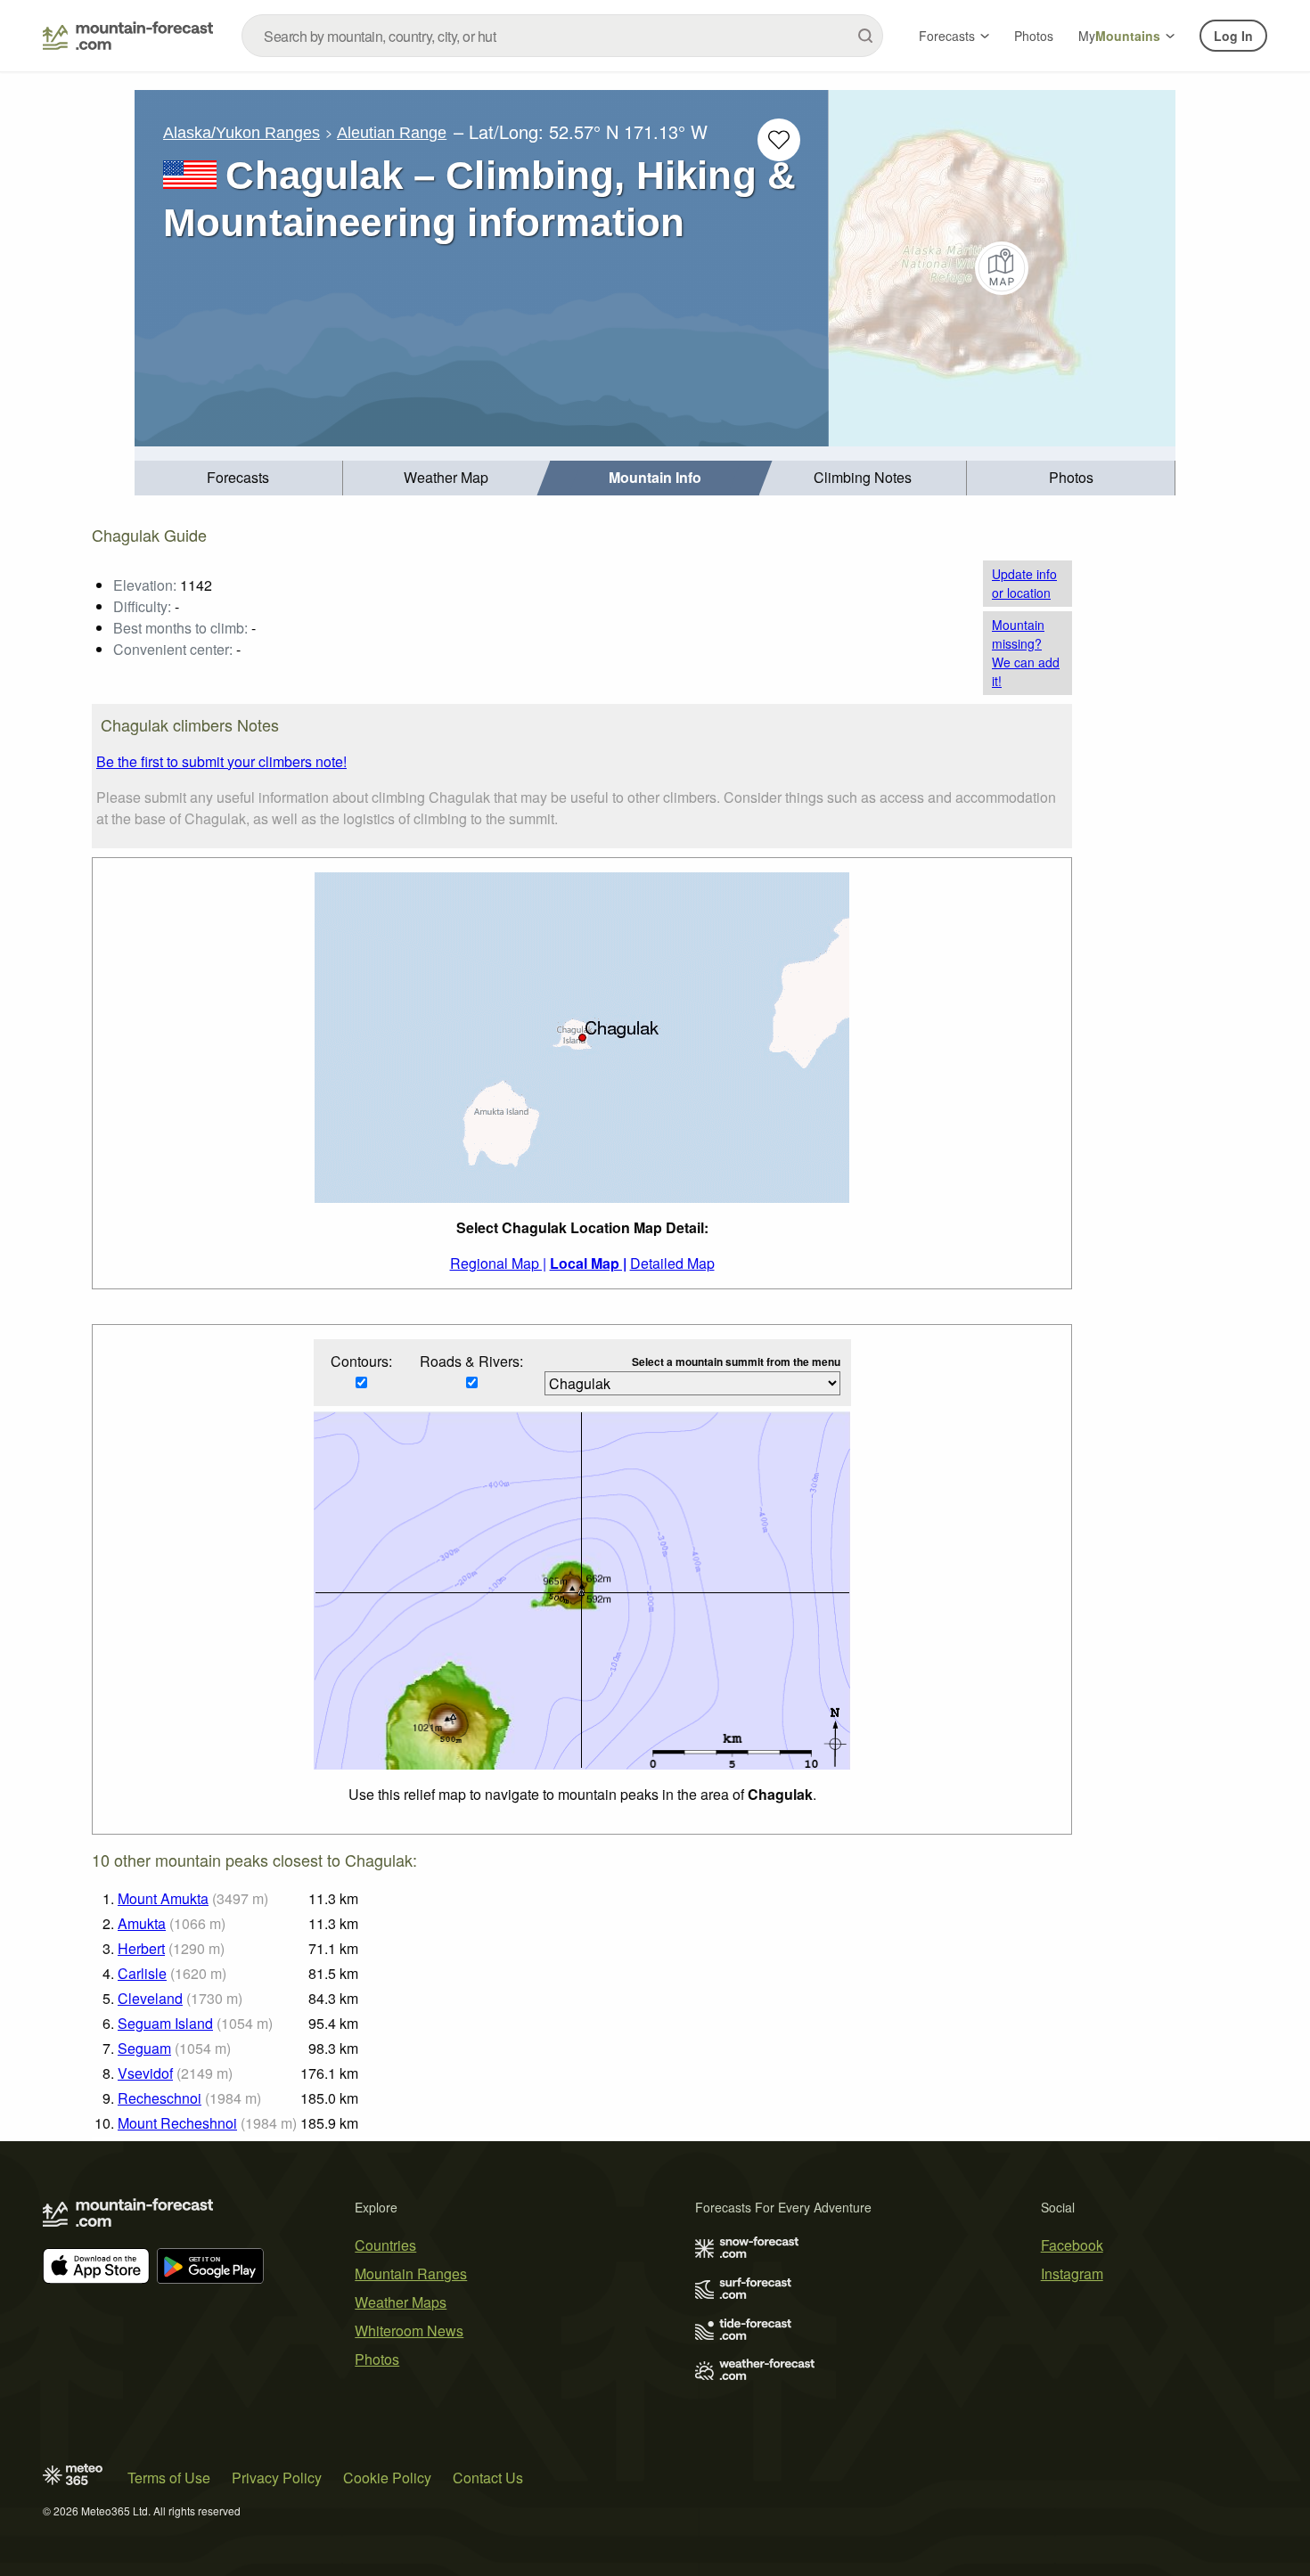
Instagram (1072, 2273)
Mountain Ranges (411, 2273)
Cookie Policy (387, 2478)
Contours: (361, 1361)
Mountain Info (655, 477)
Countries (385, 2245)
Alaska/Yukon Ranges (242, 133)
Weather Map (446, 477)
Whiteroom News (409, 2331)
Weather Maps (401, 2302)
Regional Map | (498, 1263)
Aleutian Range (392, 133)
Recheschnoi (160, 2098)
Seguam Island (165, 2023)
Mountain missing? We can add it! (1026, 653)
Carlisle (142, 1973)
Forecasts (947, 36)
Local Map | (588, 1263)
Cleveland (150, 1998)
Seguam (144, 2048)
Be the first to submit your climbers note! (221, 761)
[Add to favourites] (779, 140)
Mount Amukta (163, 1898)
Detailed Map (672, 1263)
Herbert (141, 1948)
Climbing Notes (863, 477)
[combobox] (562, 36)
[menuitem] (239, 478)
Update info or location (1024, 583)
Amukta (142, 1923)
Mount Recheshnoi (177, 2123)
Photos (1034, 36)
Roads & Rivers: (471, 1361)
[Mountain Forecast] (128, 36)
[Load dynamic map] (1002, 268)
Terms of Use (169, 2478)
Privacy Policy (277, 2478)
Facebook (1072, 2245)
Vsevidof (145, 2073)
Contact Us (488, 2478)
